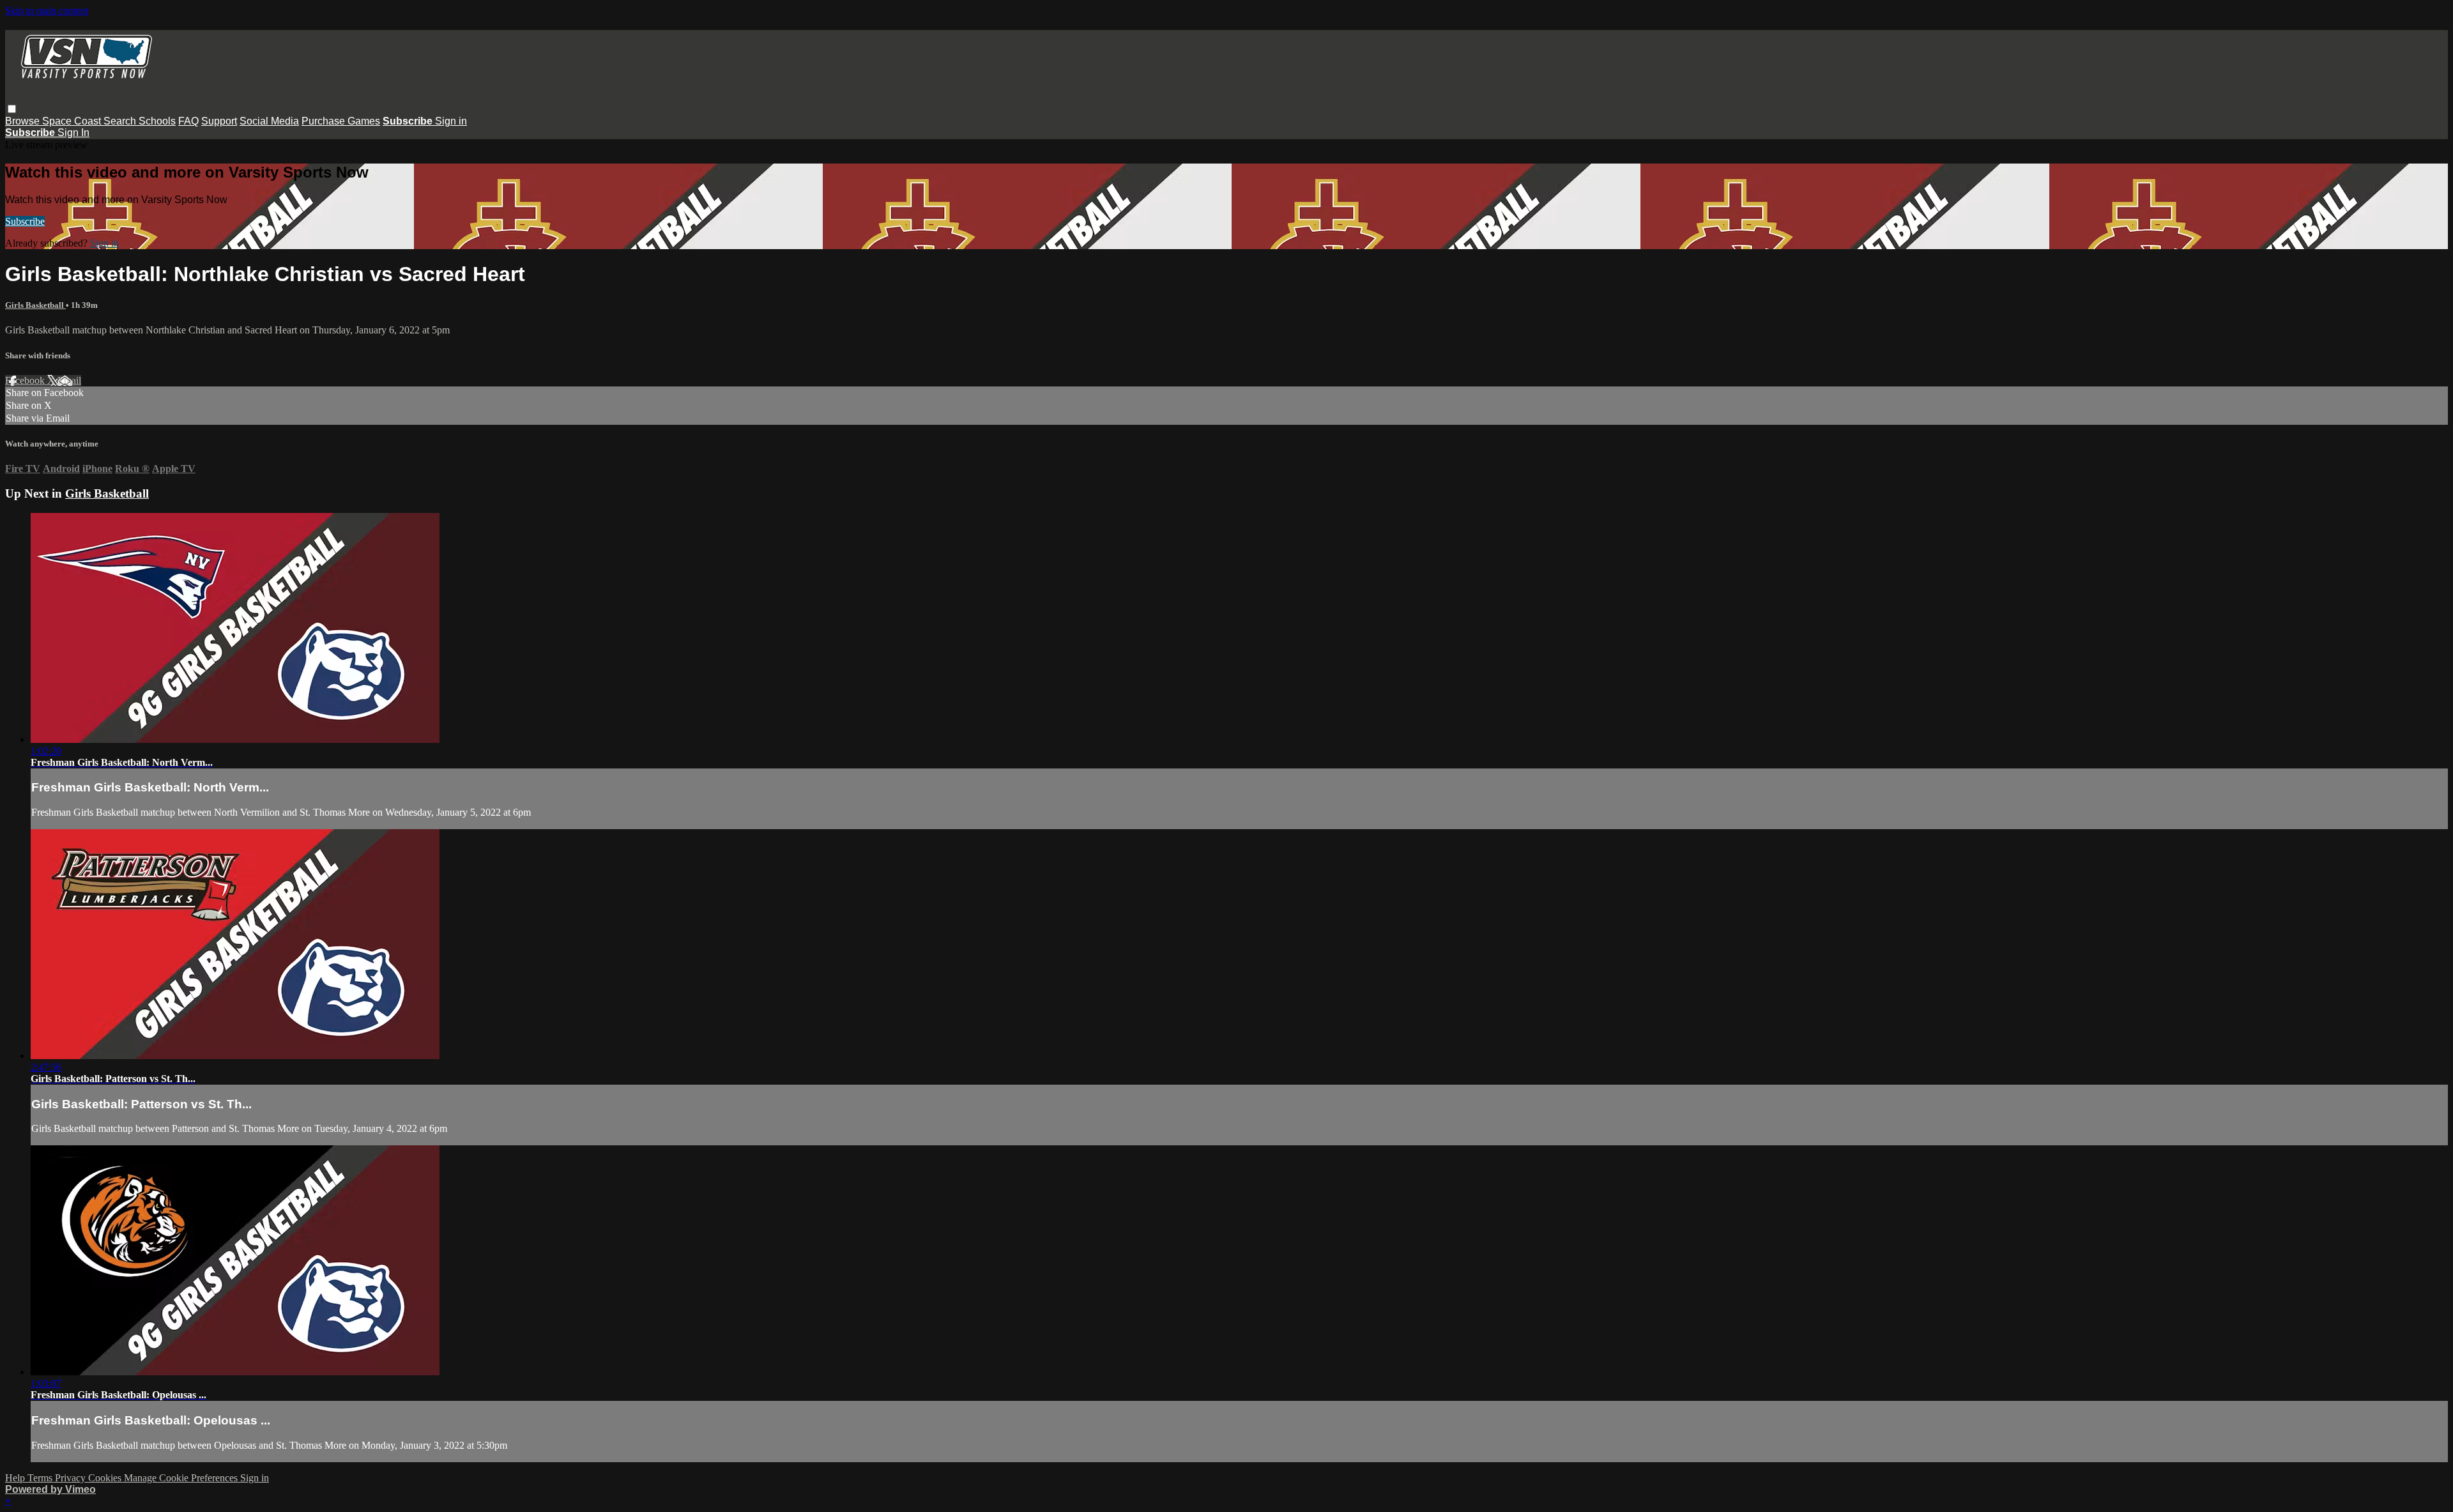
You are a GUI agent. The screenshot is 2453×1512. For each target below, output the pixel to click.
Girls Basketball (35, 305)
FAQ (188, 121)
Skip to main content (47, 11)
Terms (41, 1478)
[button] (12, 109)
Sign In (73, 133)
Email (69, 380)
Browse (24, 121)
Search (121, 121)
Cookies (106, 1478)
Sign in (451, 121)
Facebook (26, 380)
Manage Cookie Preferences (182, 1478)
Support (219, 121)
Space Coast (73, 121)
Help (16, 1478)
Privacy (72, 1478)
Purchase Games (341, 121)
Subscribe (25, 221)
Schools (157, 121)
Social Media (269, 121)
